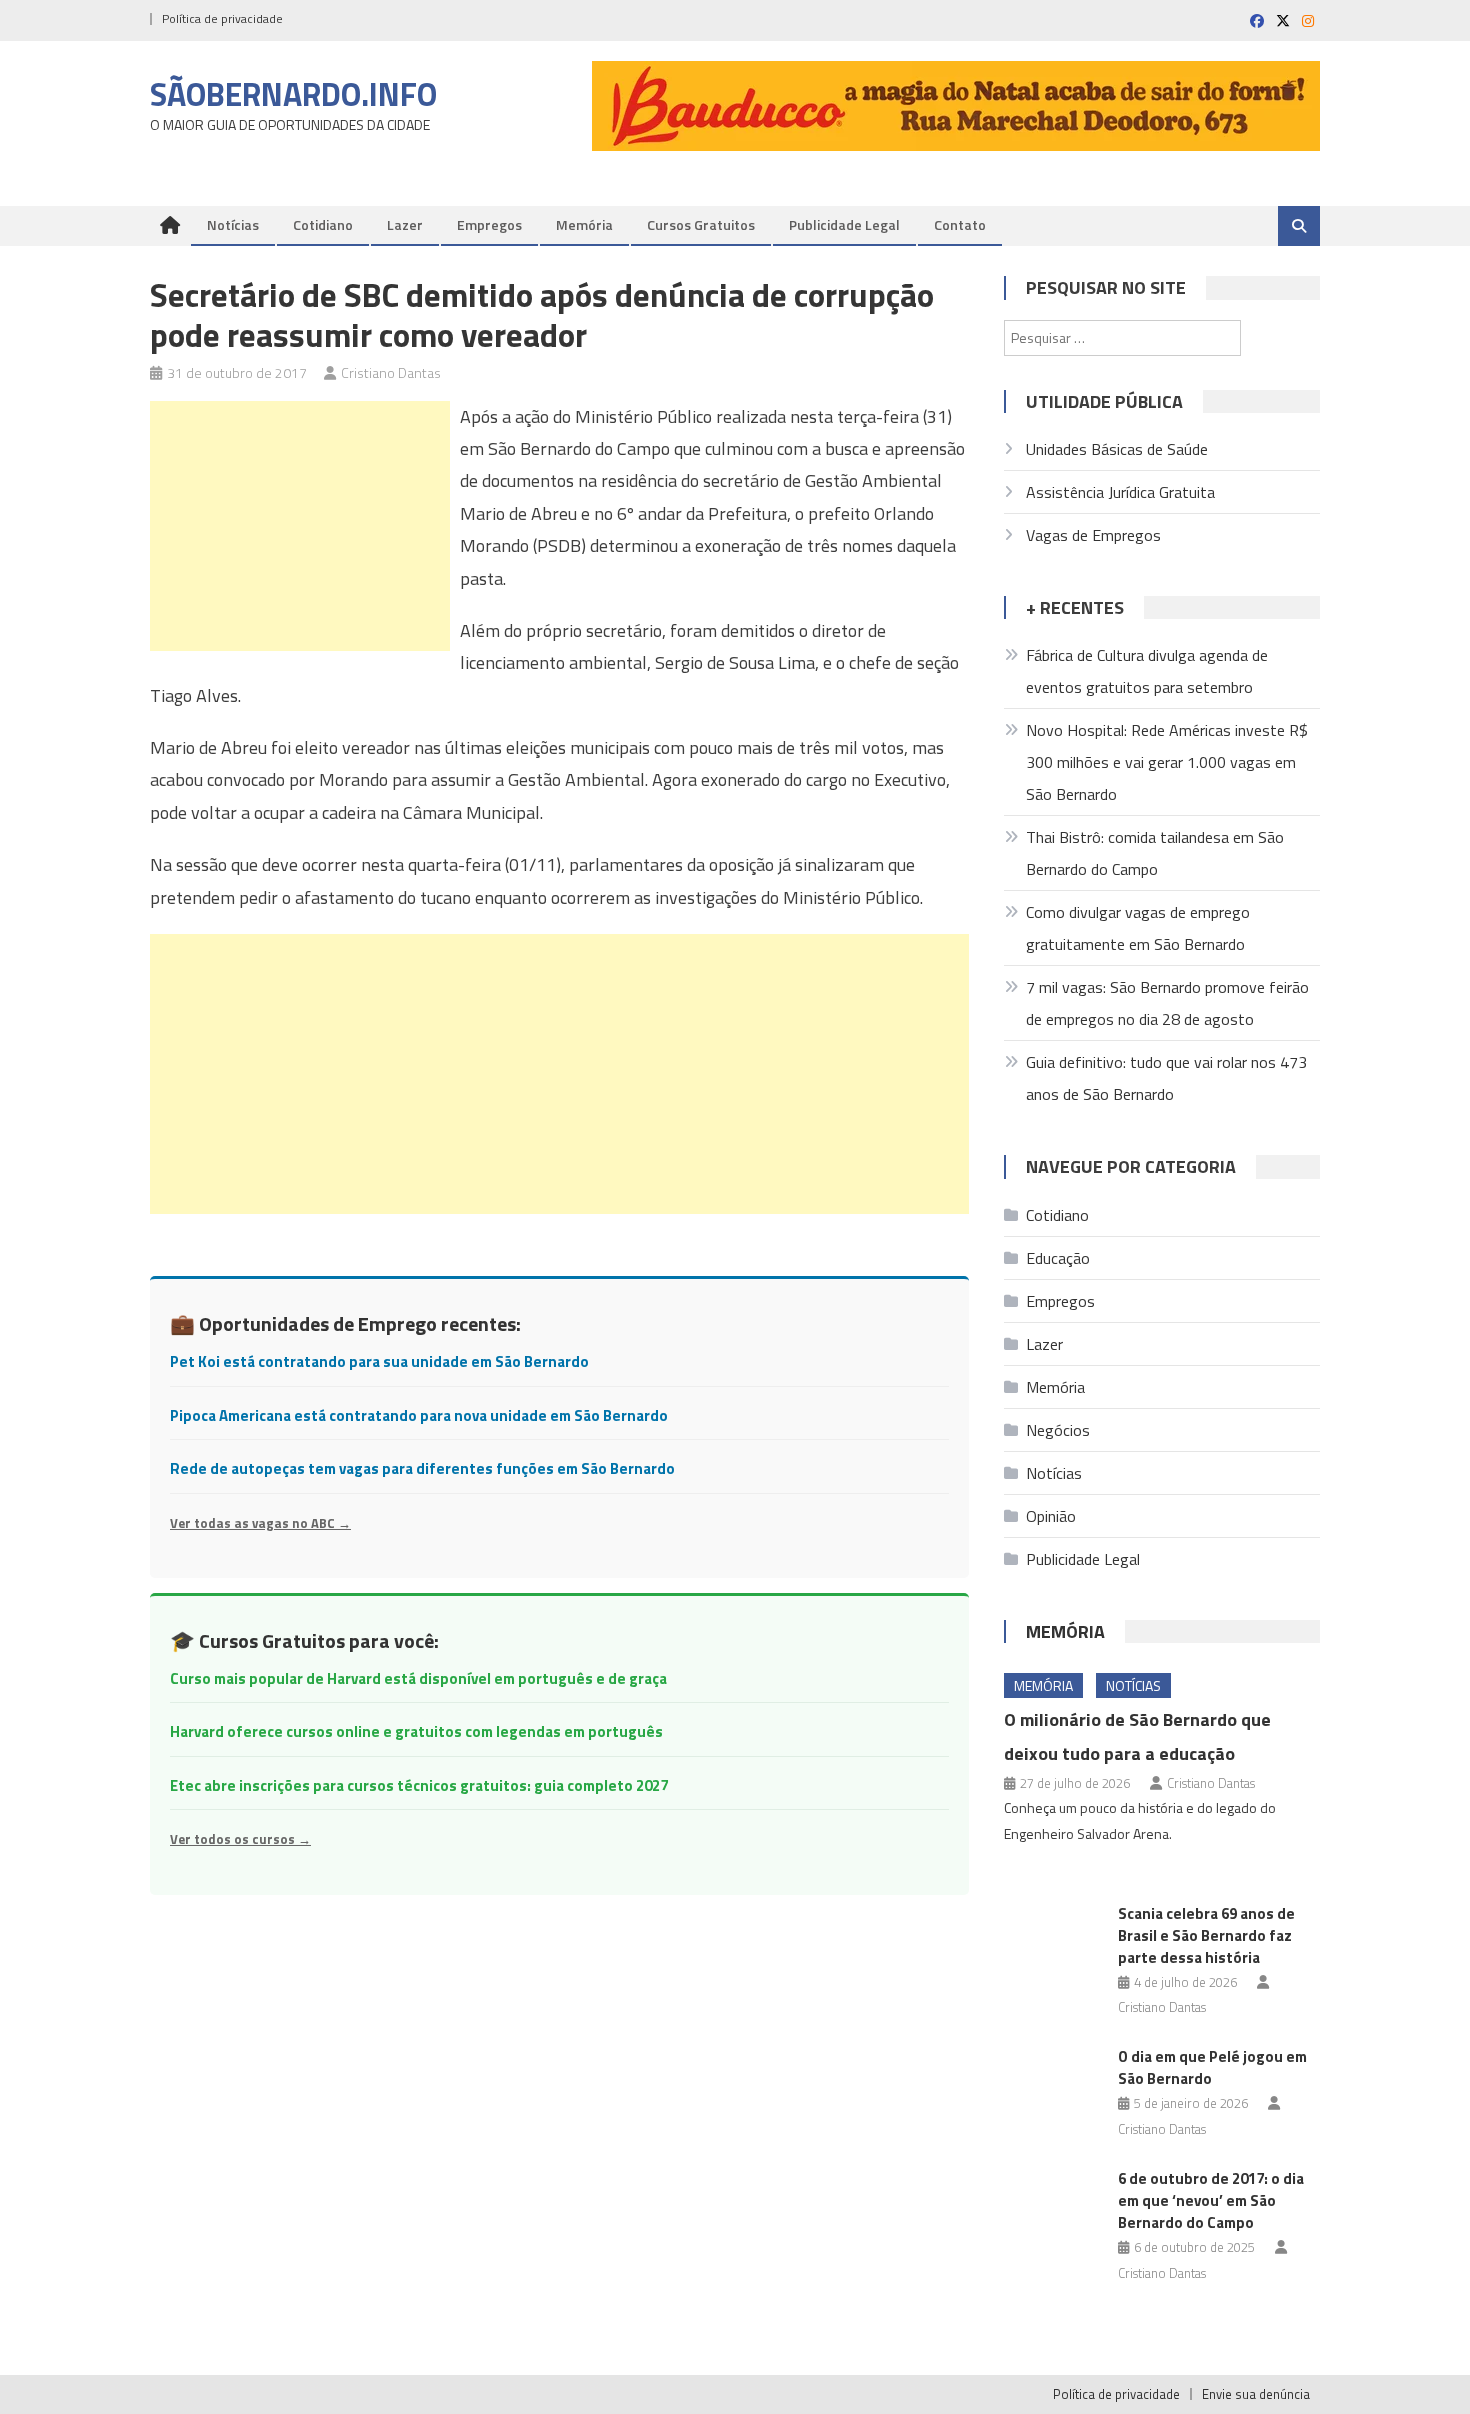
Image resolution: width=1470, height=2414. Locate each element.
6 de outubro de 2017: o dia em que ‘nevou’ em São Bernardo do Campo (1211, 2200)
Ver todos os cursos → (240, 1839)
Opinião (1051, 1516)
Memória (584, 224)
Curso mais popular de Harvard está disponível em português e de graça (418, 1678)
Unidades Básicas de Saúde (1117, 449)
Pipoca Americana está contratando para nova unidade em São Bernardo (419, 1415)
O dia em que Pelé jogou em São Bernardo (1212, 2067)
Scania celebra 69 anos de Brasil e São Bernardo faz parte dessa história (1206, 1935)
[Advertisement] (300, 526)
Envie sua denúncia (1256, 2394)
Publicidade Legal (844, 224)
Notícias (233, 224)
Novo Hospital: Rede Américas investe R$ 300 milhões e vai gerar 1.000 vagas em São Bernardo (1167, 762)
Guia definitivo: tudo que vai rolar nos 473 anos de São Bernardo (1166, 1078)
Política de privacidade (222, 18)
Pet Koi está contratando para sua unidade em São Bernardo (379, 1361)
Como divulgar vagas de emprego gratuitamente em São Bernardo (1138, 928)
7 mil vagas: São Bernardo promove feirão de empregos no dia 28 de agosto (1167, 1003)
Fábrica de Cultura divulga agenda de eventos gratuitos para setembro (1147, 671)
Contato (960, 224)
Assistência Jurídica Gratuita (1120, 492)
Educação (1058, 1258)
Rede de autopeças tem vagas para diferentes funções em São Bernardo (422, 1468)
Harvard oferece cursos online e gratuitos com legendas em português (416, 1731)
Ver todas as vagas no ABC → (260, 1523)
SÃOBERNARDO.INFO (293, 94)
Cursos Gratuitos (701, 224)
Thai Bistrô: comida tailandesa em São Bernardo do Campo (1155, 853)
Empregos (489, 224)
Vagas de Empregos (1093, 535)
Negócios (1058, 1430)
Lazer (405, 224)
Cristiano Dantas (391, 372)
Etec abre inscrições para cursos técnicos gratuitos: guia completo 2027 (419, 1785)
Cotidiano (323, 224)
